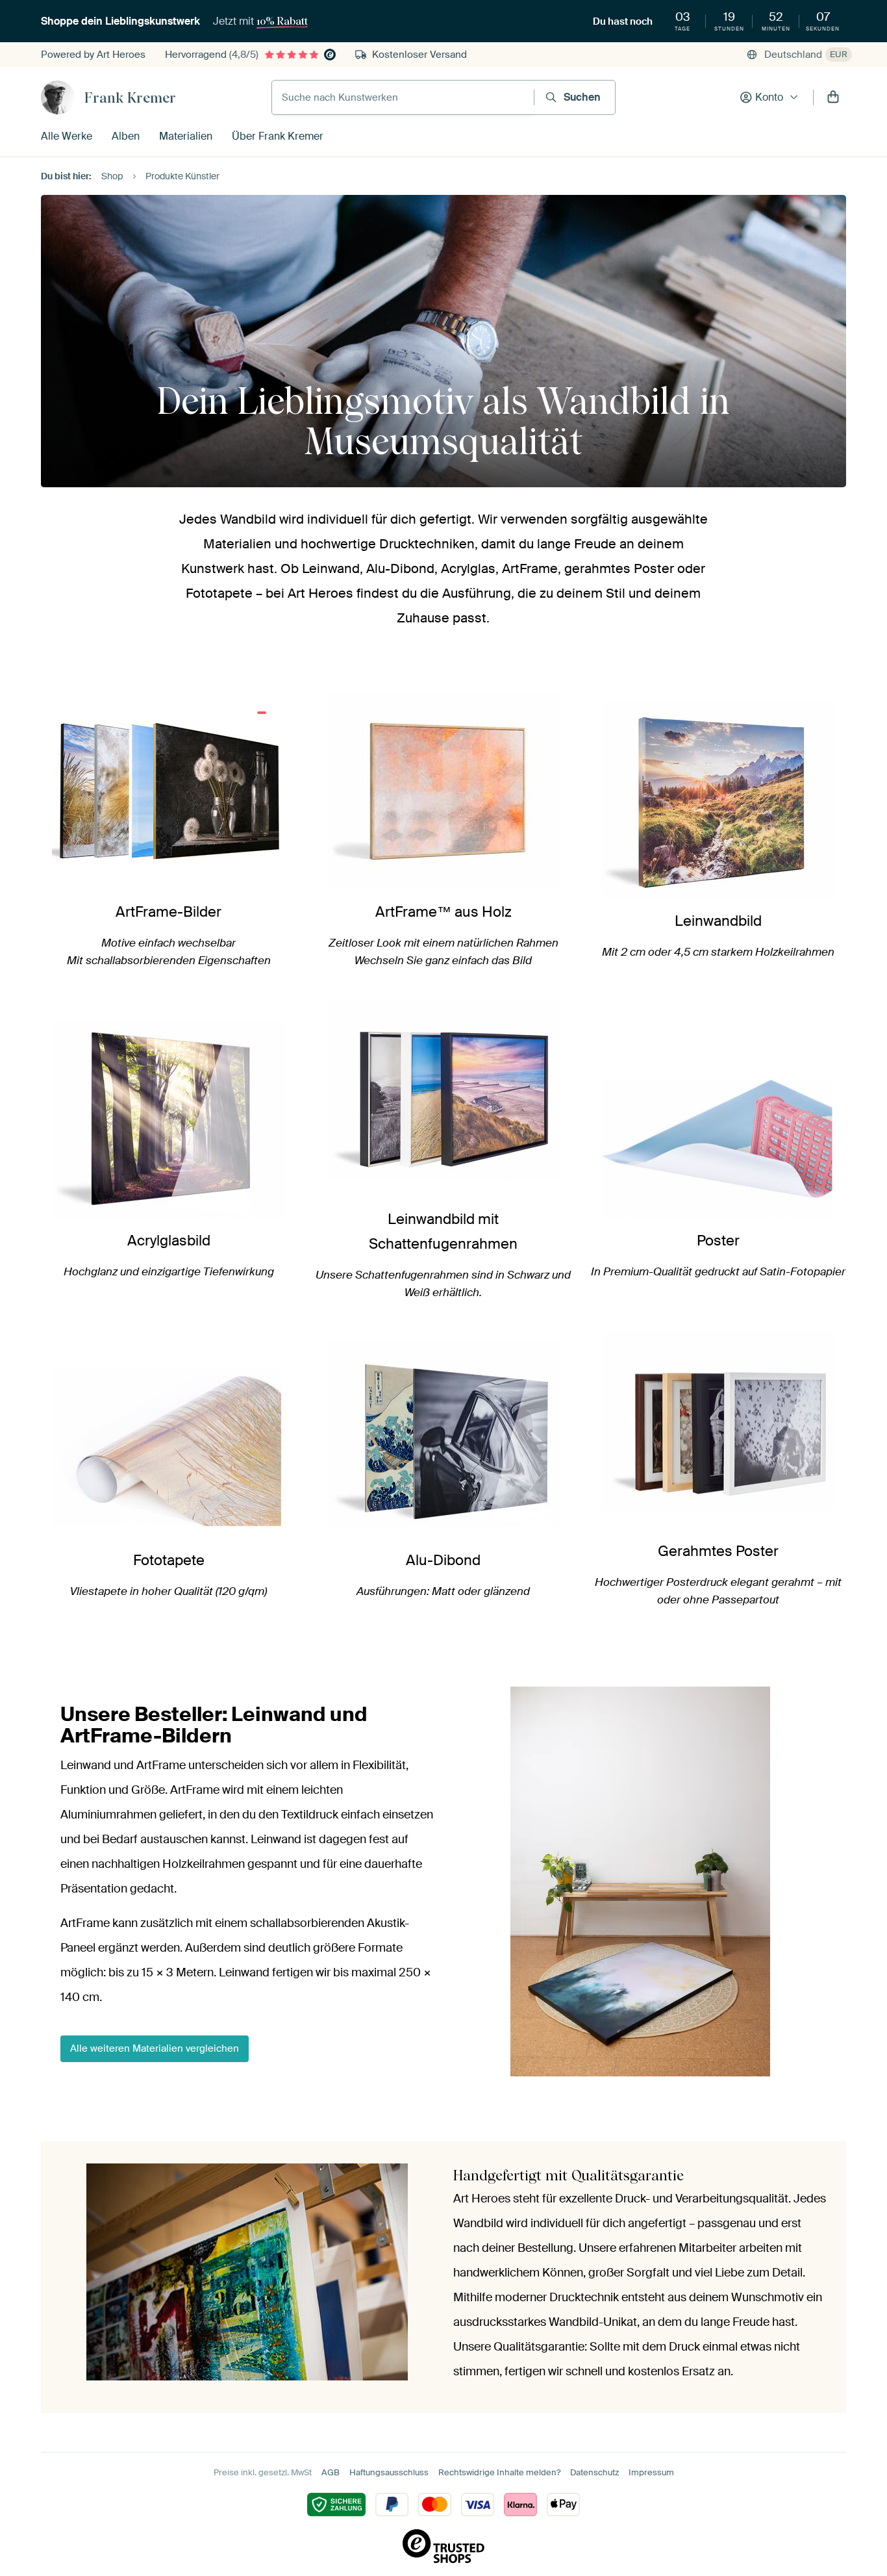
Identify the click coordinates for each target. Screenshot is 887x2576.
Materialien (186, 136)
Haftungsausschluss (389, 2472)
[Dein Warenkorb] (833, 97)
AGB (331, 2472)
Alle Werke (67, 136)
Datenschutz (594, 2472)
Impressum (651, 2472)
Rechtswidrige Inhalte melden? (499, 2472)
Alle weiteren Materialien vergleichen (155, 2048)
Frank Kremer (130, 97)
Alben (126, 136)
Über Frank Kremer (278, 136)
